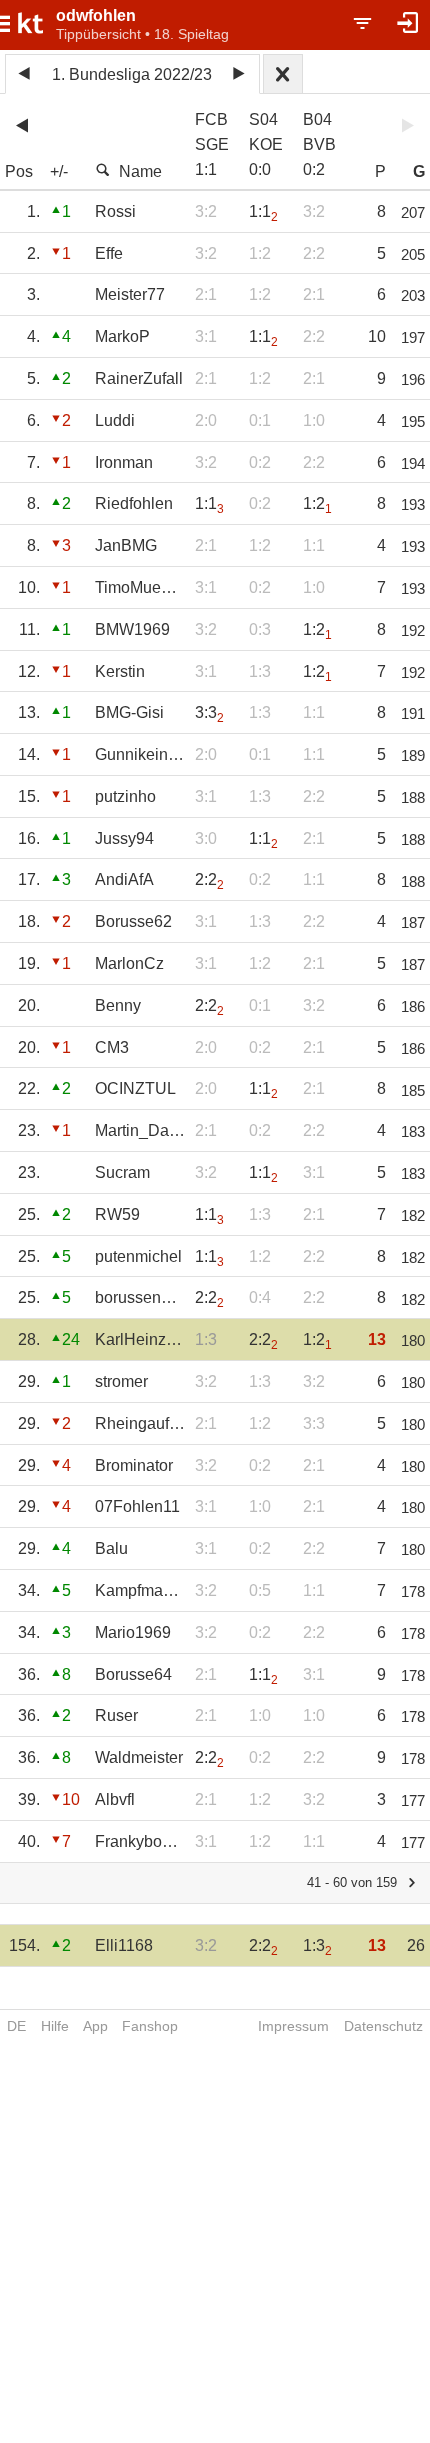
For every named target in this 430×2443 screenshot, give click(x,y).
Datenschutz (383, 2026)
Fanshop (150, 2026)
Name (140, 171)
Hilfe (55, 2026)
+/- (59, 171)
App (95, 2026)
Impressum (293, 2026)
